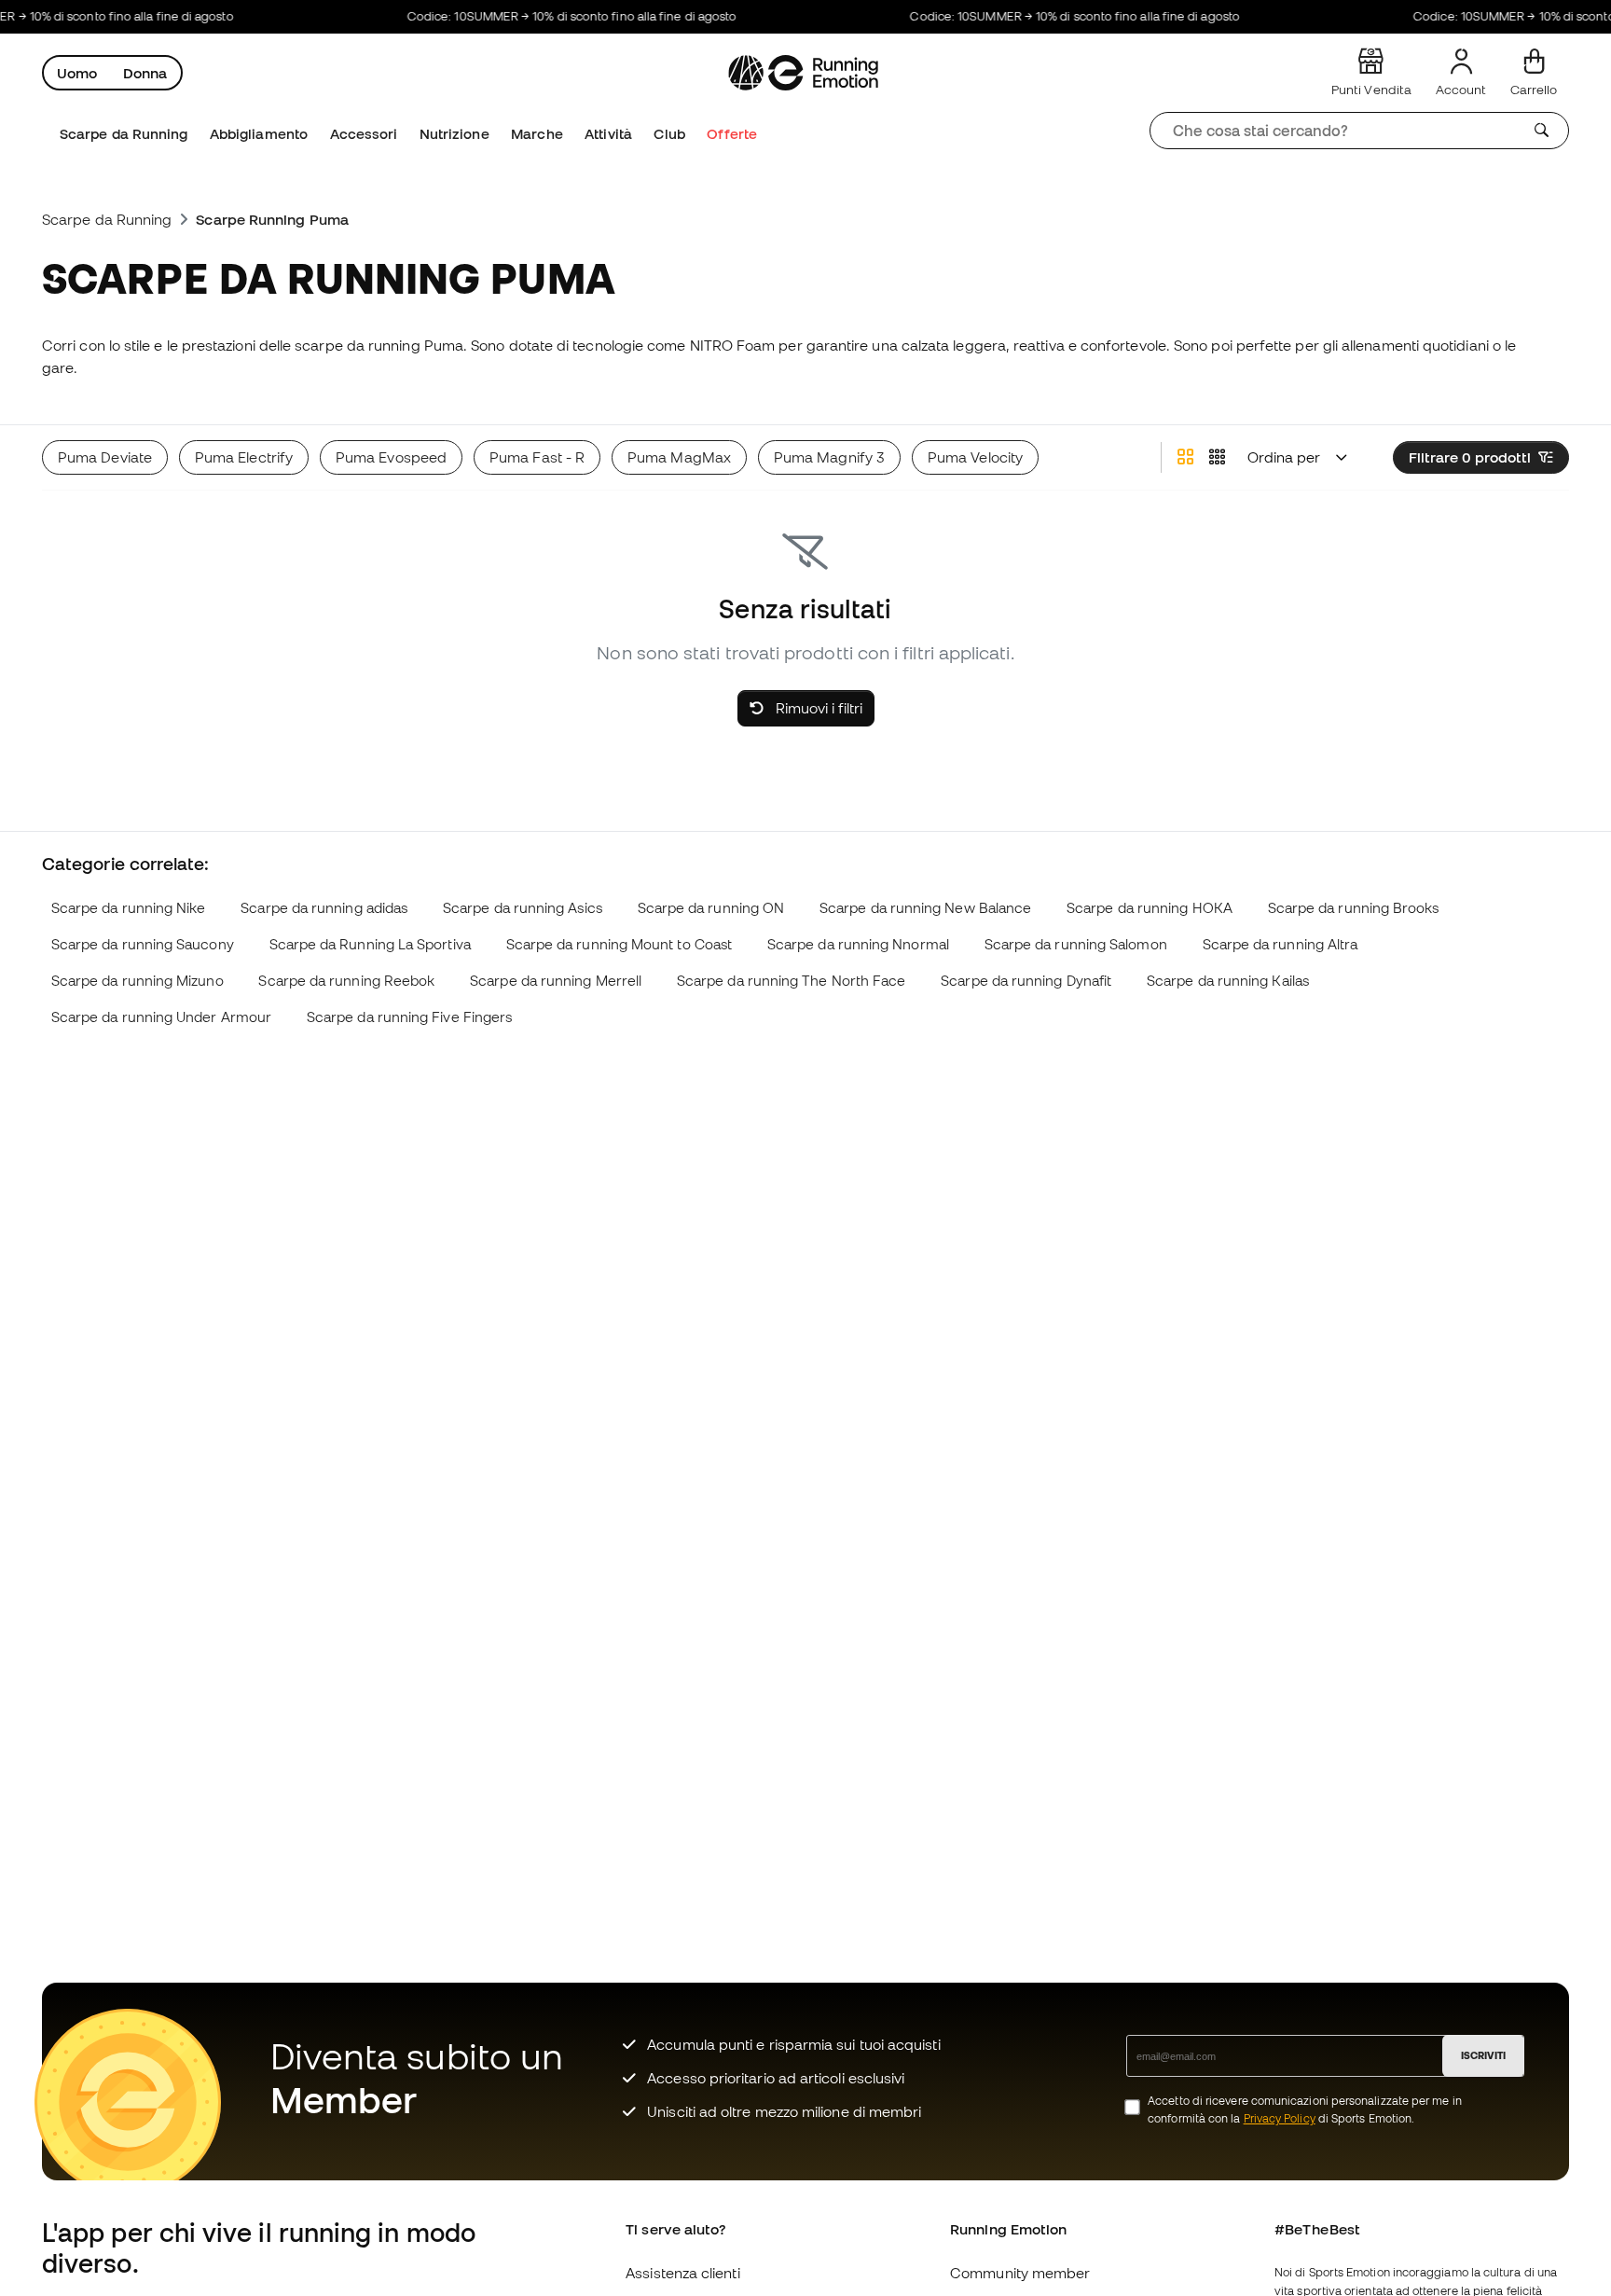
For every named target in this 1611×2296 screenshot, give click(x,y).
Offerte (732, 134)
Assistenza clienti (682, 2273)
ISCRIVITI (1483, 2055)
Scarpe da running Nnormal (858, 944)
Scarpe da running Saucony (143, 944)
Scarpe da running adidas (324, 908)
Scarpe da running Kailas (1228, 981)
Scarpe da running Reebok (346, 981)
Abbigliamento (259, 134)
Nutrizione (454, 134)
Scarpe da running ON (711, 908)
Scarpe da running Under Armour (161, 1017)
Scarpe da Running (124, 134)
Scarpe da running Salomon (1076, 944)
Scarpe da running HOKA (1150, 908)
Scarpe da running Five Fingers (409, 1017)
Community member (1020, 2273)
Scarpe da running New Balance (925, 908)
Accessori (364, 134)
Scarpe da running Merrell (556, 981)
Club (669, 134)
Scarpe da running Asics (523, 908)
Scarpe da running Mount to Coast (619, 944)
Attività (608, 134)
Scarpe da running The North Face (791, 981)
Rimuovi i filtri (817, 708)
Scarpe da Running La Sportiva (370, 944)
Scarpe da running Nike (129, 908)
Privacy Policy (1280, 2118)
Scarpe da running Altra (1281, 944)
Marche (537, 134)
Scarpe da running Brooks (1354, 908)
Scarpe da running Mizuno (138, 981)
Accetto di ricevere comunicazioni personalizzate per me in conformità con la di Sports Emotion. (1305, 2109)
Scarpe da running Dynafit (1026, 981)
